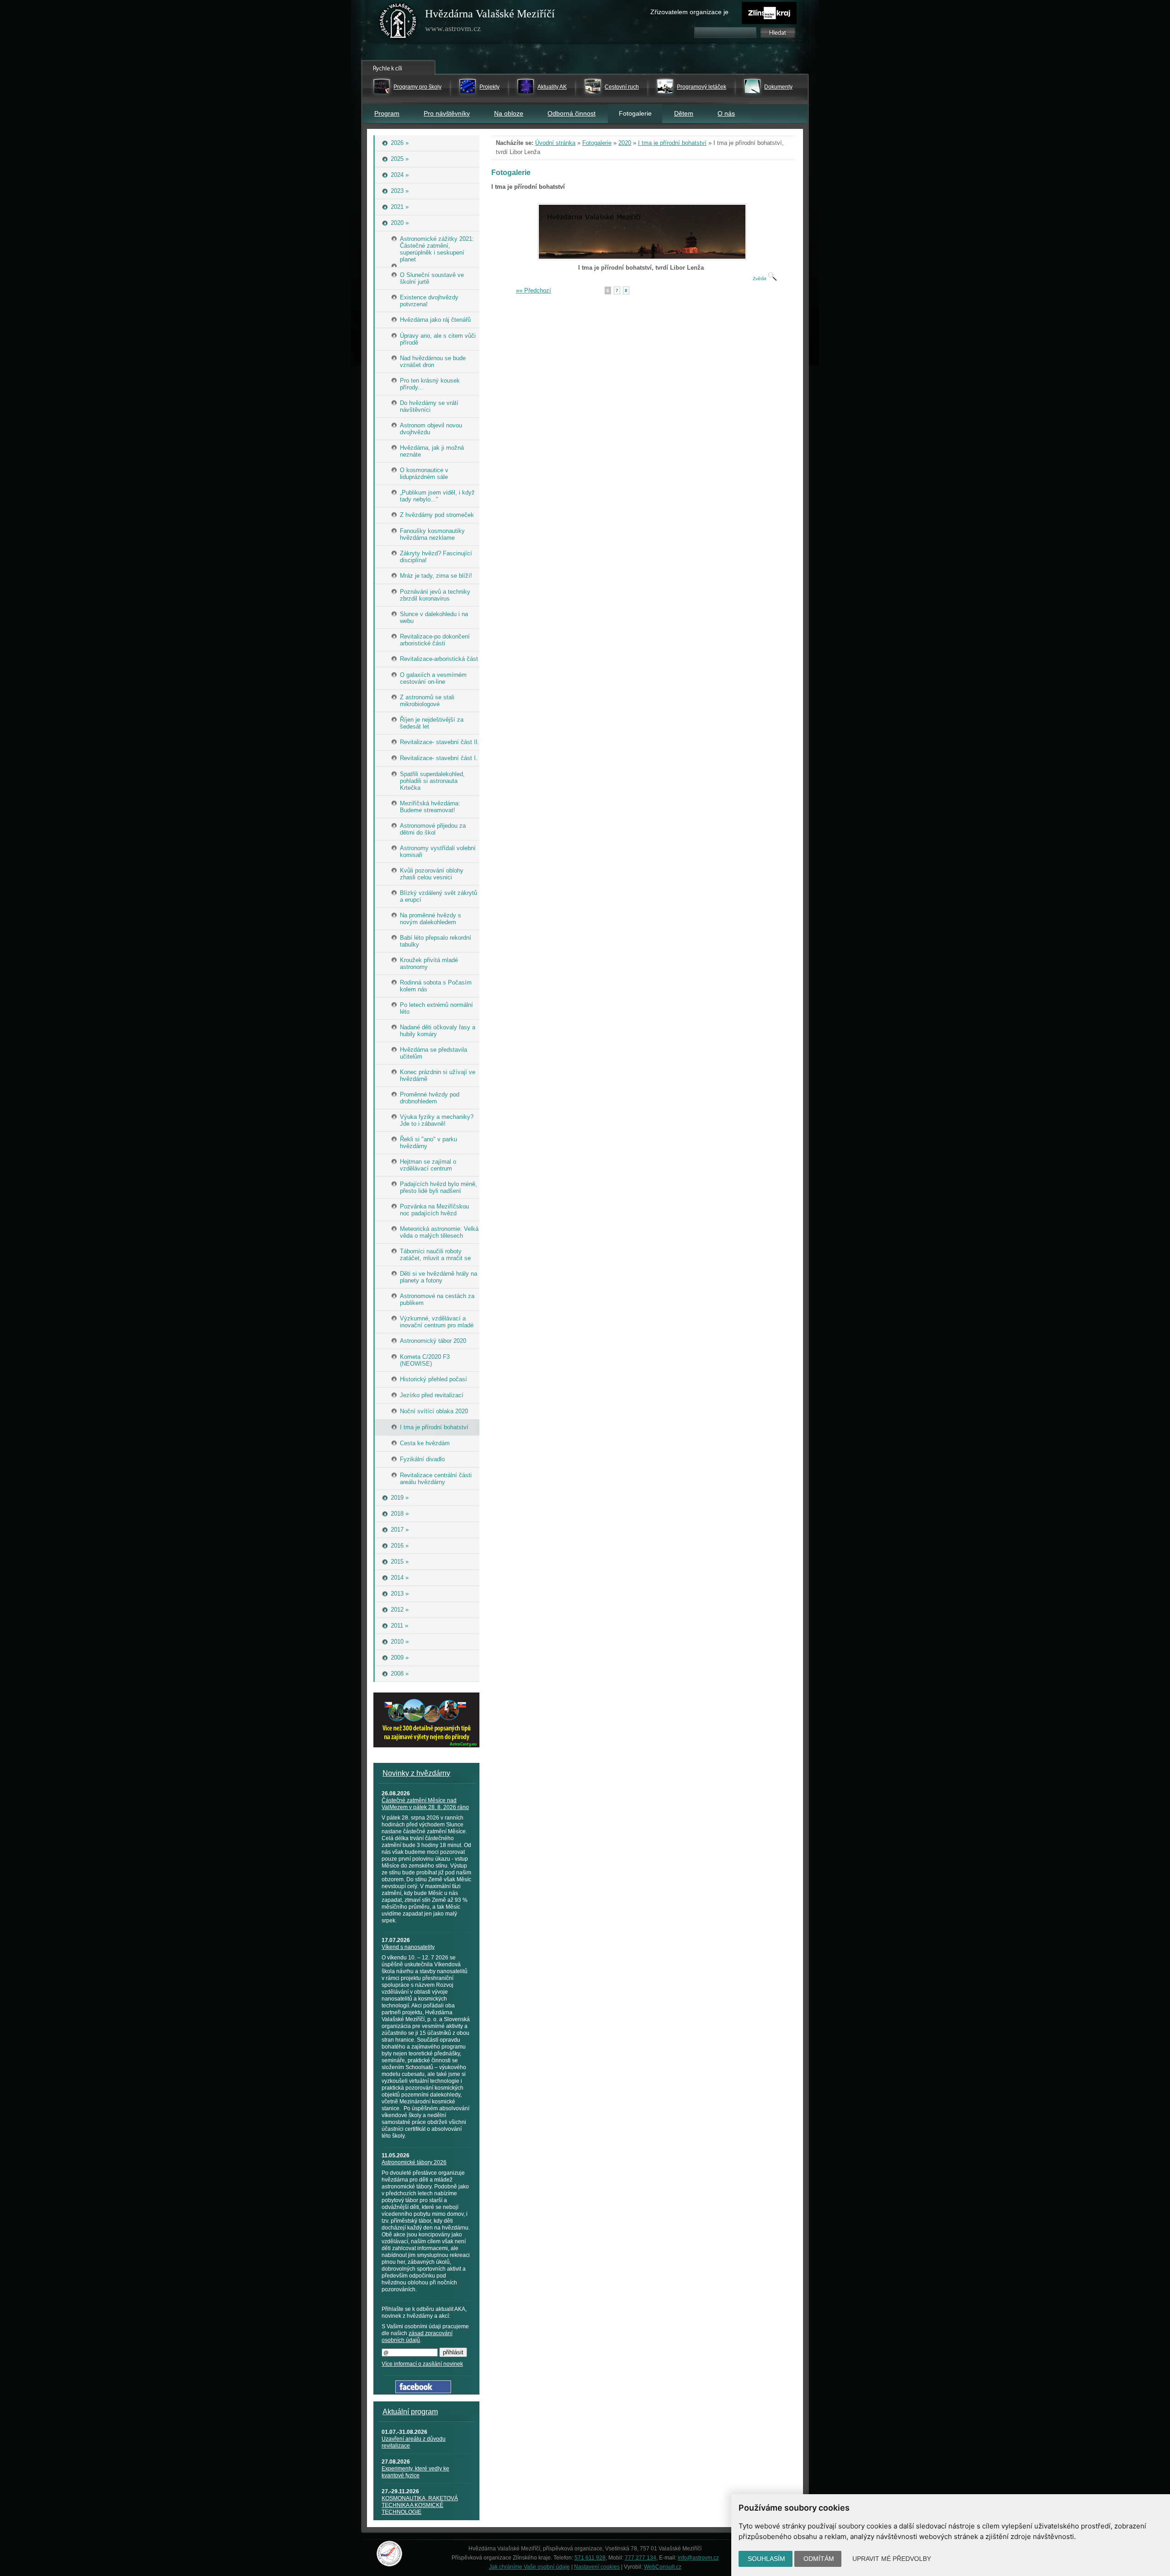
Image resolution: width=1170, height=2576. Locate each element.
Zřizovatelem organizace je (689, 12)
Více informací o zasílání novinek (422, 2364)
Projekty (489, 87)
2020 (625, 143)
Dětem (684, 113)
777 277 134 (641, 2558)
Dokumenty (778, 87)
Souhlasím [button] (766, 2559)
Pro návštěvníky (447, 113)
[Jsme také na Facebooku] (423, 2391)
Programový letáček (702, 87)
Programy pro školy (417, 87)
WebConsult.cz (663, 2567)
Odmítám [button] (819, 2559)
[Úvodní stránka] (398, 23)
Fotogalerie (597, 143)
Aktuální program (410, 2412)
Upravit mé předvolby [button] (892, 2559)
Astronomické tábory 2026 (414, 2162)
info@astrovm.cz (698, 2558)
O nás (726, 113)
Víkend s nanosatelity (408, 1947)
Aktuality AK (552, 87)
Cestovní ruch (622, 87)
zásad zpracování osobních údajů (417, 2337)
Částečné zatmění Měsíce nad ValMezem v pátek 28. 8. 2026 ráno (425, 1804)
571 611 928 (590, 2558)
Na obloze (509, 113)
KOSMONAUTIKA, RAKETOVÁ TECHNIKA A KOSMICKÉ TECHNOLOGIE (420, 2505)
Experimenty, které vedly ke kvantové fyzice (415, 2472)
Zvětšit (760, 279)
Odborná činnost (572, 113)
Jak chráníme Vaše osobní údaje (529, 2567)
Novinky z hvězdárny (416, 1773)
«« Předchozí (534, 290)
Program (387, 113)
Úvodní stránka (555, 143)
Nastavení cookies (597, 2567)
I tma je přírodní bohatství (672, 143)
